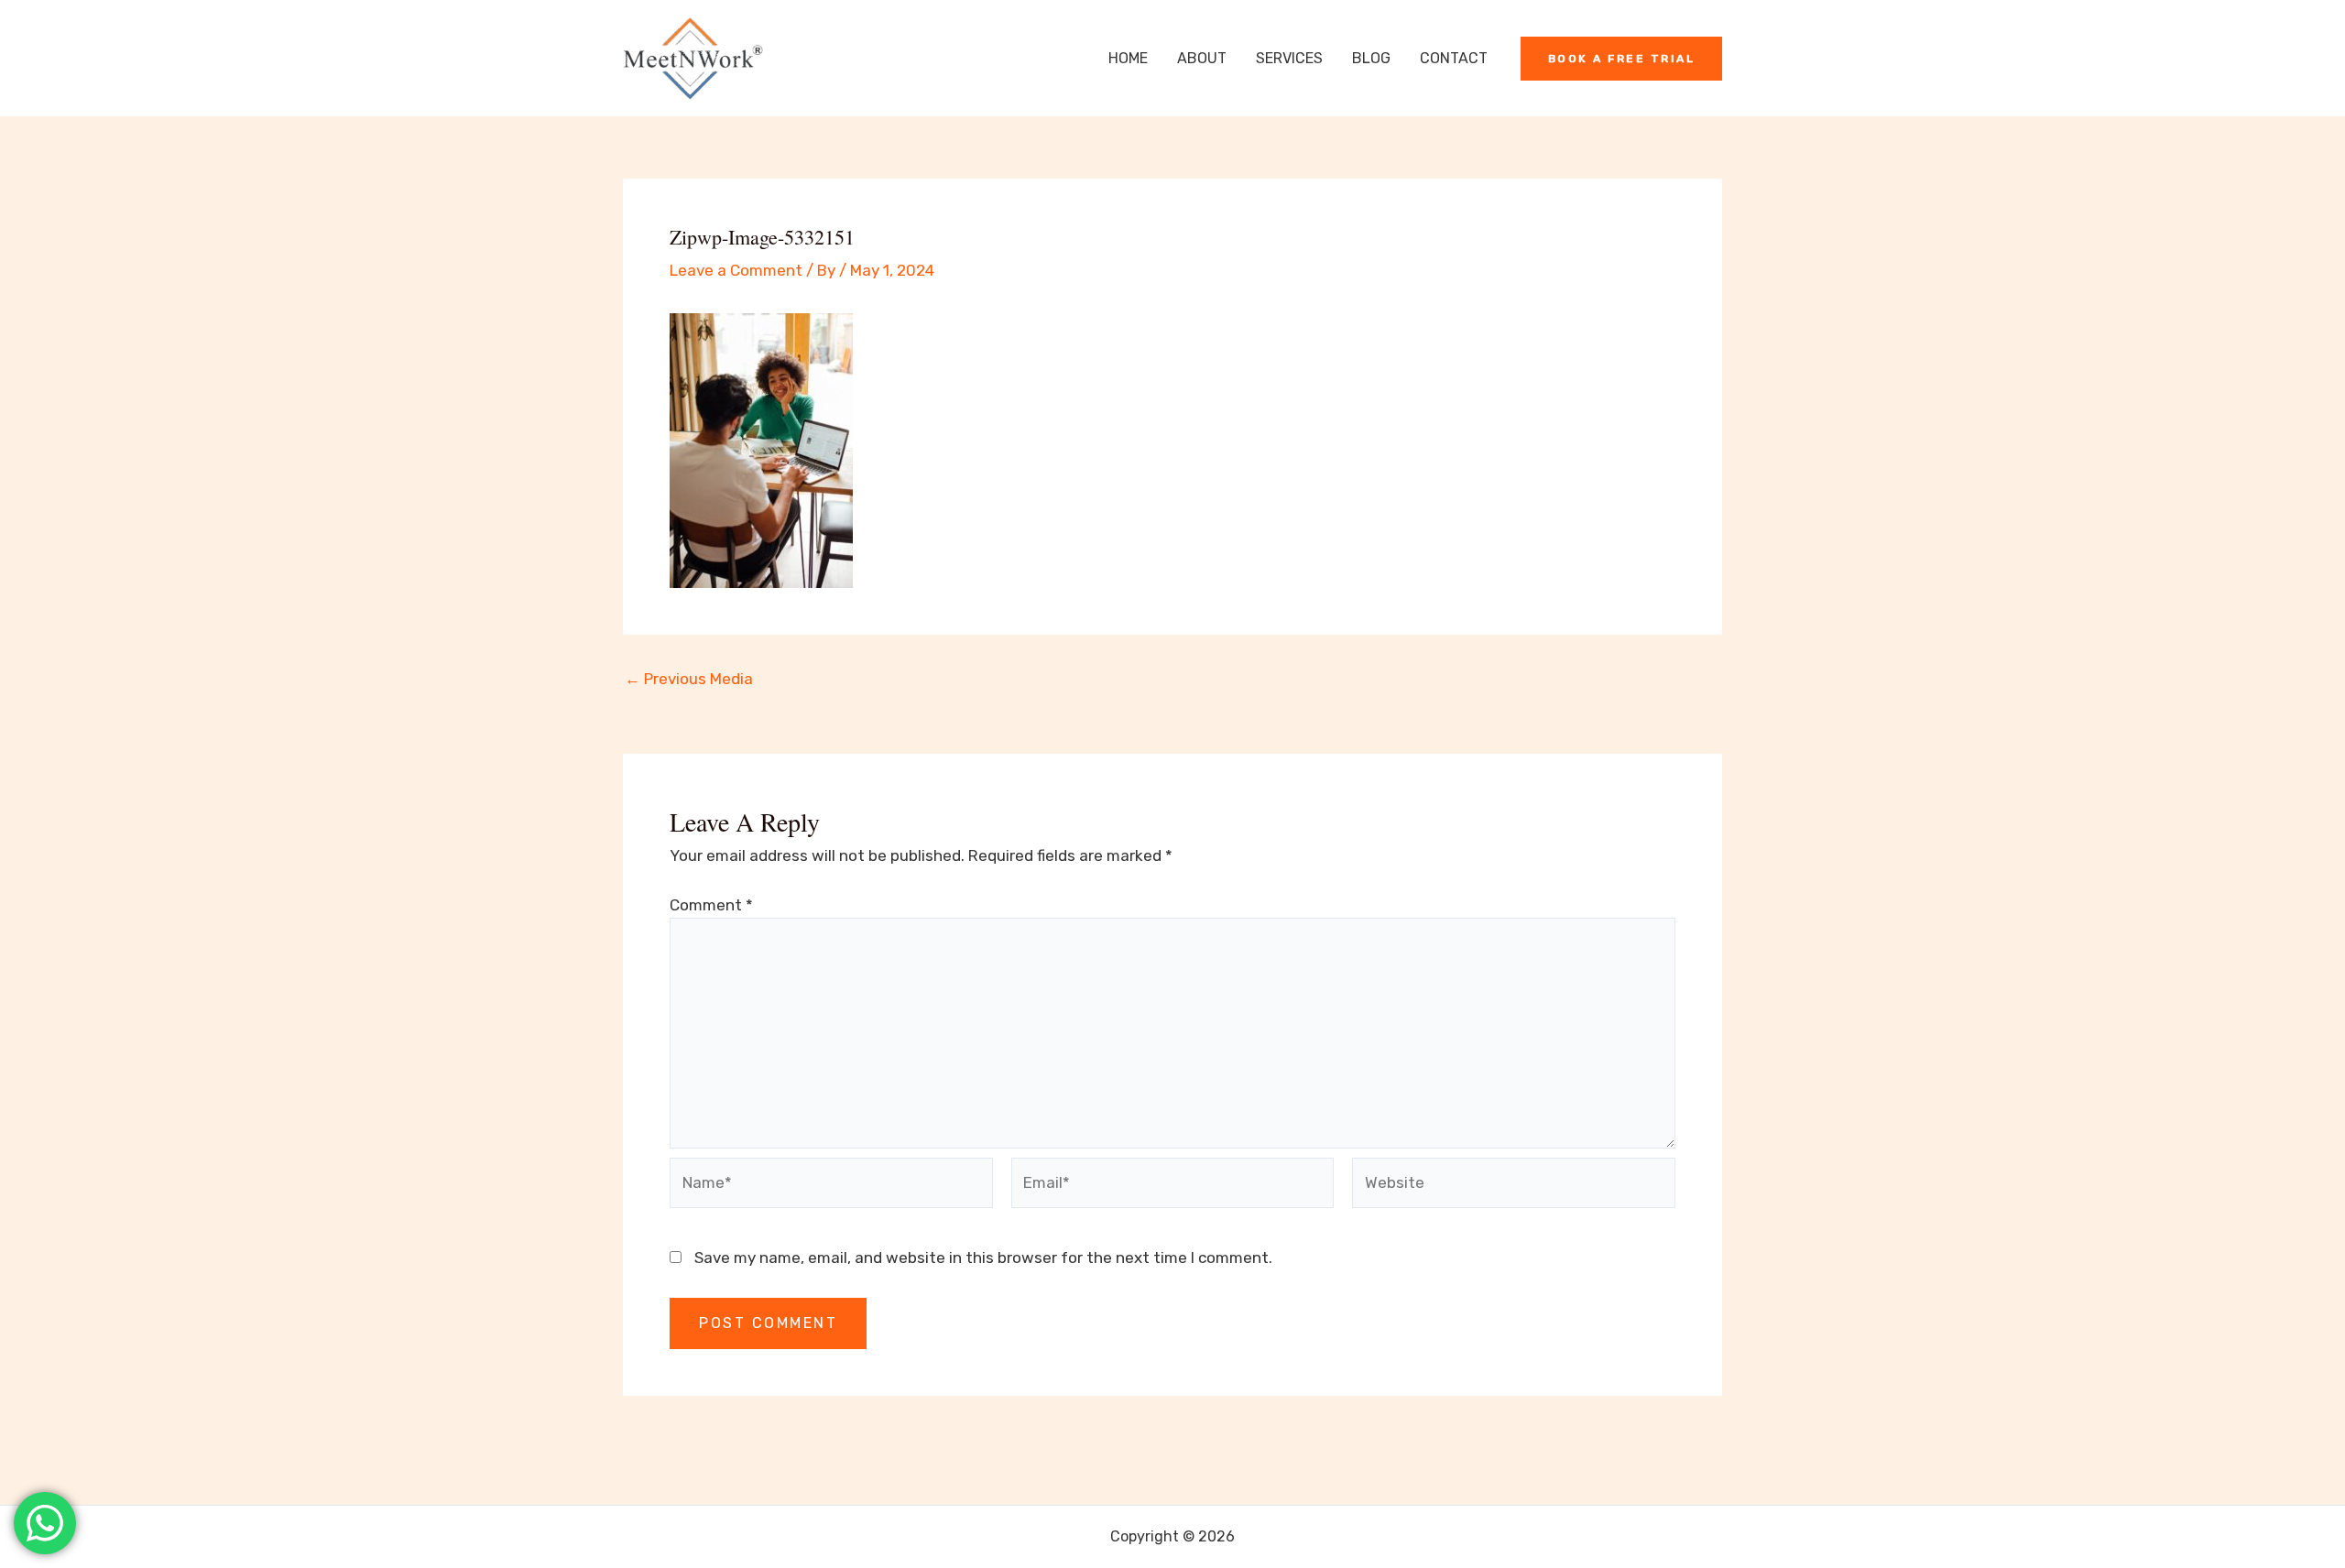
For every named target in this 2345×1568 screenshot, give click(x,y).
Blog (1371, 58)
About (1202, 58)
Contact (1454, 58)
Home (1128, 58)
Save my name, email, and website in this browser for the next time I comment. (983, 1258)
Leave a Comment (736, 270)
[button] (1622, 59)
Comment (711, 905)
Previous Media (689, 679)
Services (1289, 58)
